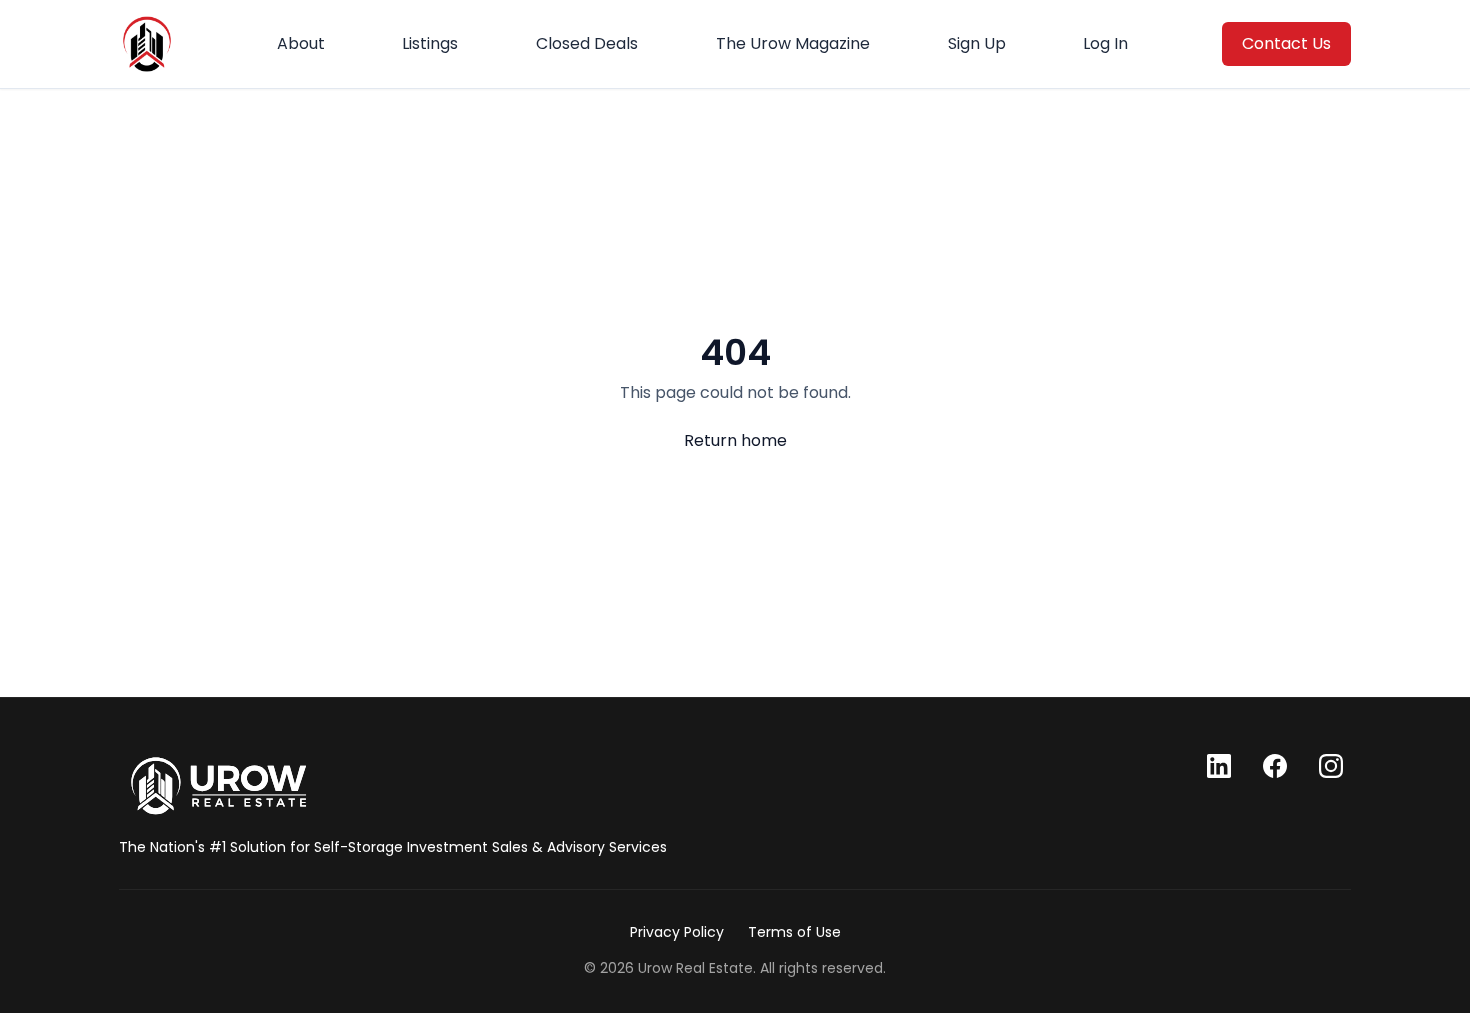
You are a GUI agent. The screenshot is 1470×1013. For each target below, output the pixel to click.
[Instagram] (1331, 766)
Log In (1105, 43)
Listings (430, 43)
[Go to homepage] (218, 786)
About (301, 43)
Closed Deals (587, 43)
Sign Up (977, 43)
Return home (735, 440)
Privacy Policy (677, 932)
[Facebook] (1275, 766)
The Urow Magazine (793, 43)
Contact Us (1286, 43)
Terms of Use (794, 932)
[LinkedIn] (1219, 766)
